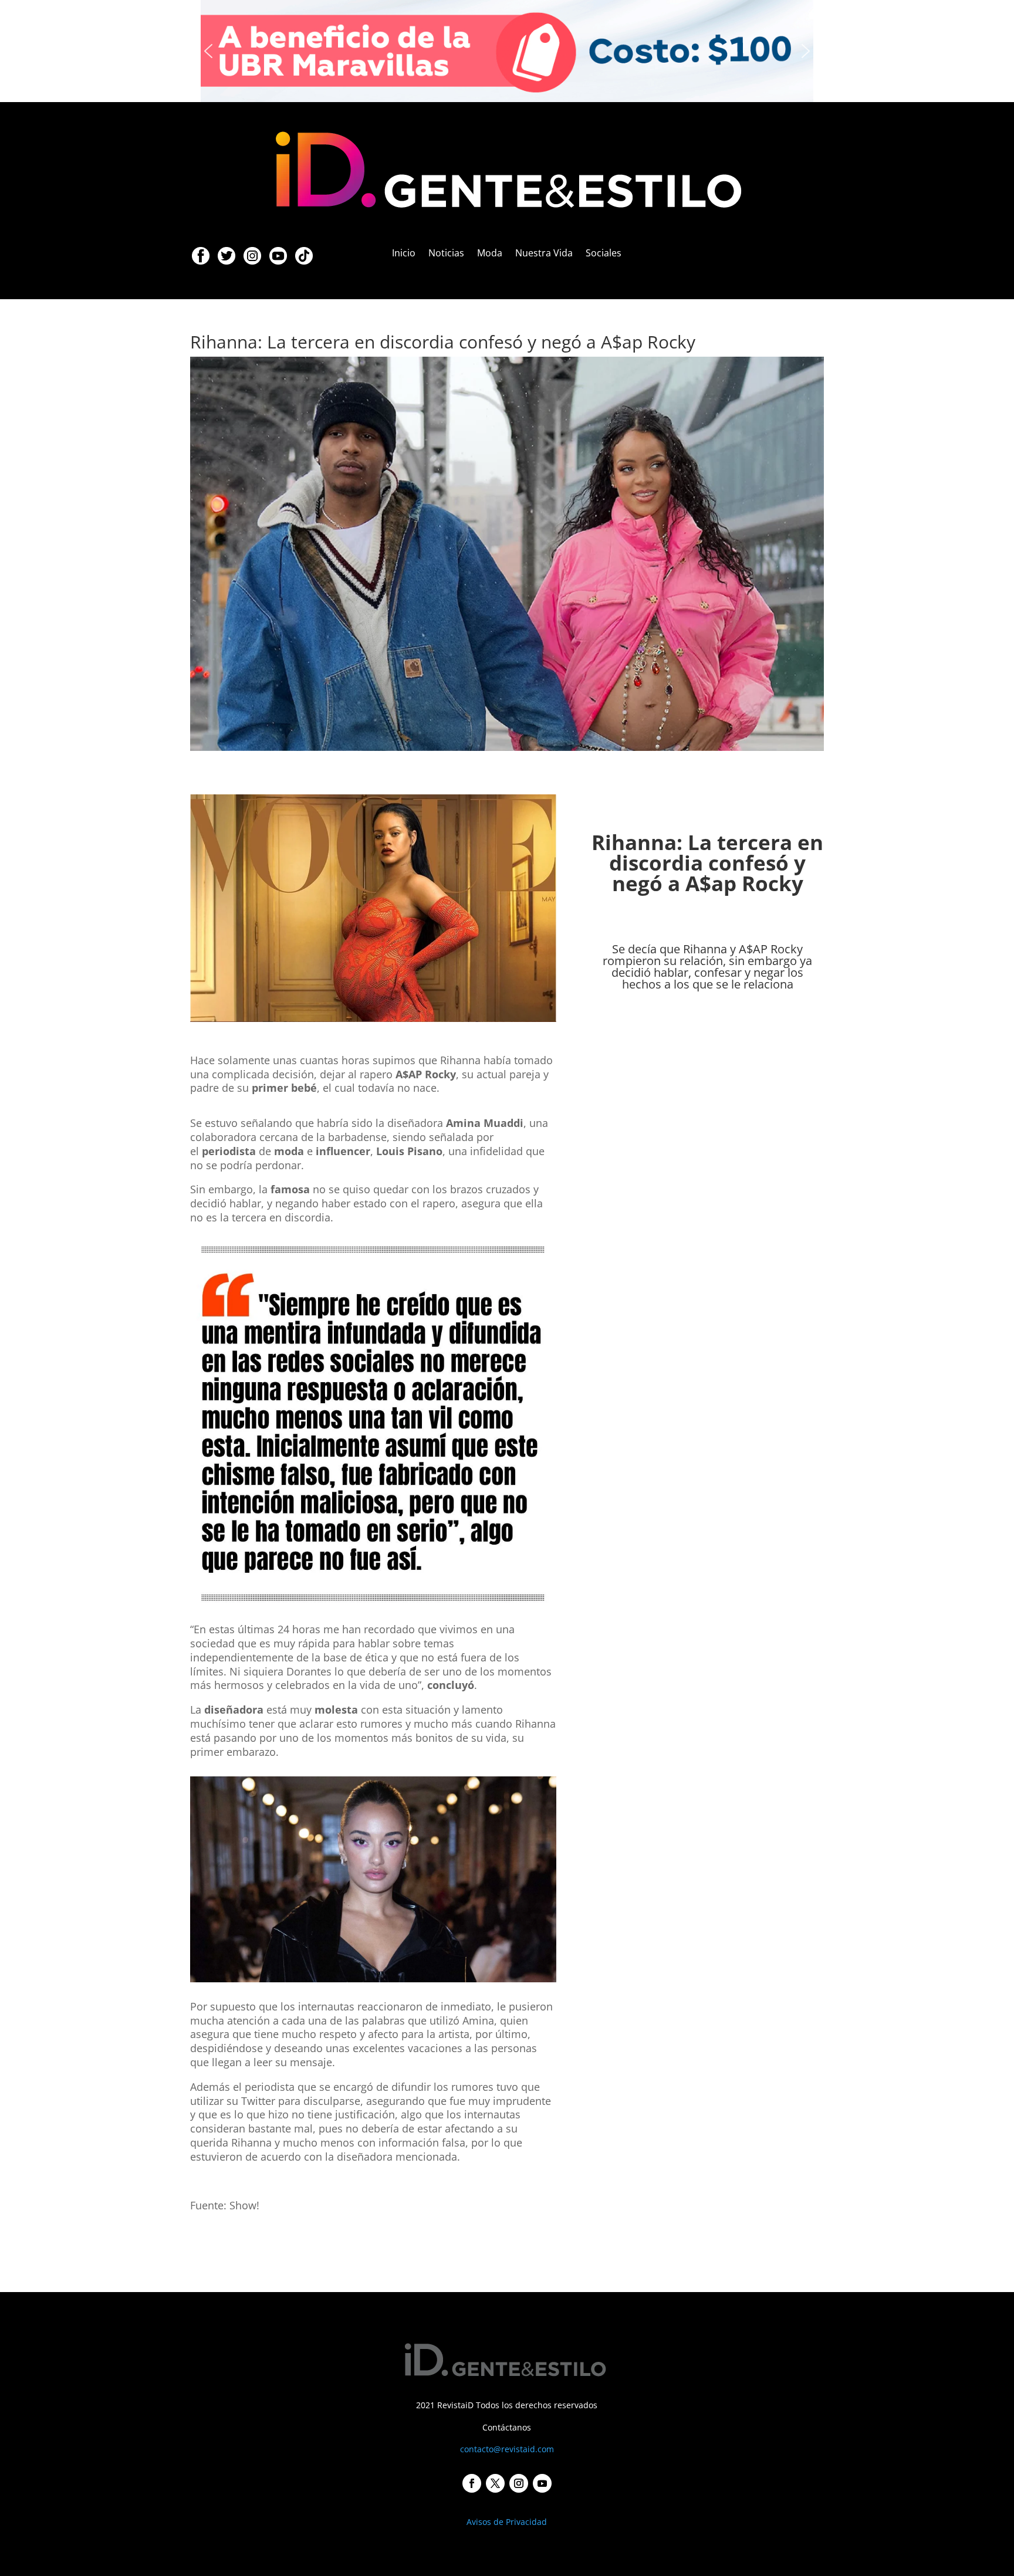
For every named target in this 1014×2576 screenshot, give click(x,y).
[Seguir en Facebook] (472, 2483)
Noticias (446, 254)
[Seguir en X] (495, 2483)
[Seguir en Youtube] (542, 2483)
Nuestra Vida (544, 254)
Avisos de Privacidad (507, 2522)
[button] (507, 51)
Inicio (404, 254)
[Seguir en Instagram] (519, 2483)
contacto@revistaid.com (507, 2449)
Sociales (604, 254)
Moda (490, 254)
